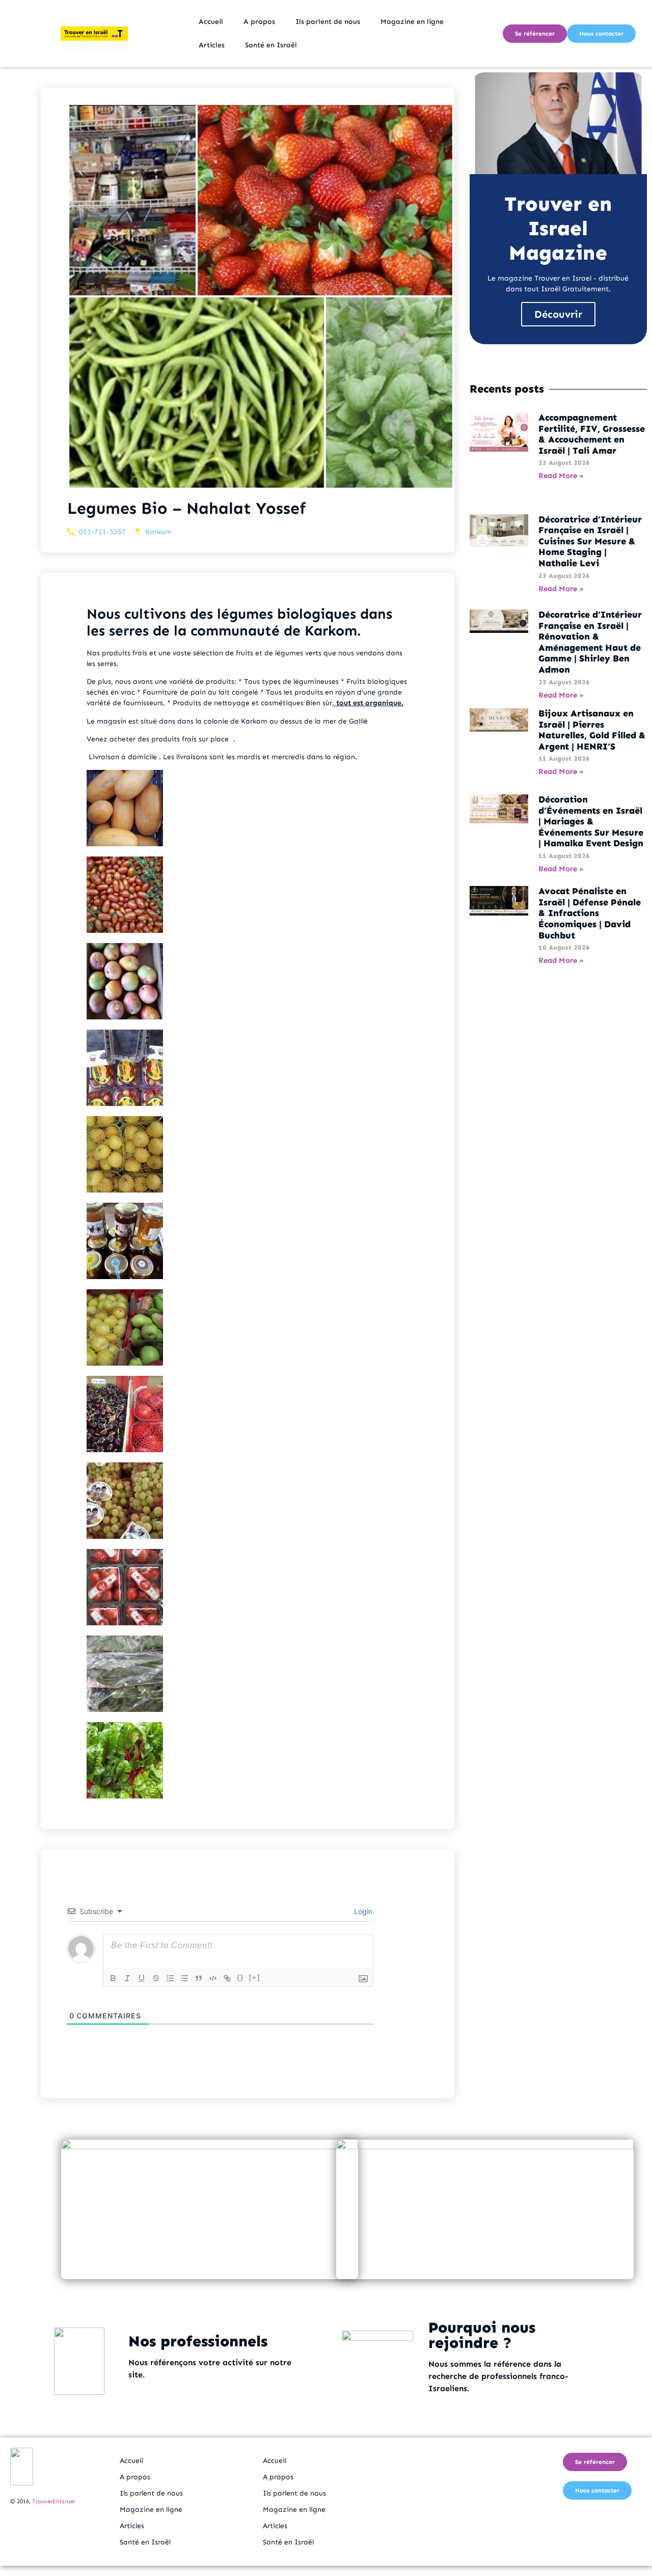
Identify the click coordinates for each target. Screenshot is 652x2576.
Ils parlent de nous (328, 22)
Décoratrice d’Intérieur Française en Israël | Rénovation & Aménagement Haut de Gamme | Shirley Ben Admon (590, 642)
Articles (212, 45)
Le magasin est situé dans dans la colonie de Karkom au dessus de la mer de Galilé (227, 721)
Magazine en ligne (412, 22)
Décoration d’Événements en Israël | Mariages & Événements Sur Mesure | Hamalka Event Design (591, 821)
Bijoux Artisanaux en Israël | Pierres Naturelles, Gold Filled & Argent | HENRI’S (592, 730)
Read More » (561, 476)
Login (362, 1911)
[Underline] (142, 1978)
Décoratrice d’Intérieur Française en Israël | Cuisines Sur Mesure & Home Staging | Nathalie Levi (590, 541)
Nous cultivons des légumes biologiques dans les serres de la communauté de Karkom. (239, 622)
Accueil (211, 22)
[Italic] (127, 1978)
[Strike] (156, 1978)
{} (240, 1977)
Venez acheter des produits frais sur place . (161, 739)
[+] (255, 1977)
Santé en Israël (271, 45)
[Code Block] (213, 1978)
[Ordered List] (170, 1978)
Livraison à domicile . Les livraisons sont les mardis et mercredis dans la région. (222, 757)
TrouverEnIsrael (53, 2501)
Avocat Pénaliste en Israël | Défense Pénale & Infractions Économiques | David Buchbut (590, 913)
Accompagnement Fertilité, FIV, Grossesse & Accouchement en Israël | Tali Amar (592, 434)
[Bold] (113, 1978)
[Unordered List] (184, 1978)
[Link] (227, 1978)
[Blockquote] (199, 1978)
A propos (259, 22)
